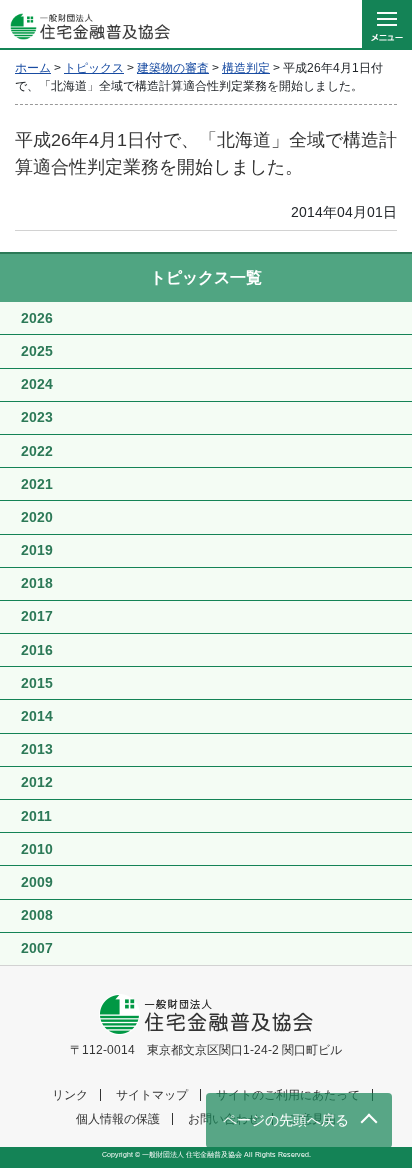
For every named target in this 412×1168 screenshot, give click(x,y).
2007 (37, 948)
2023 (37, 417)
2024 (37, 384)
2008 (37, 915)
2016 (37, 650)
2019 (37, 550)
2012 (37, 782)
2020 (37, 517)
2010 (37, 849)
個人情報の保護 (118, 1119)
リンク (70, 1095)
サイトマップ (152, 1095)
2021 (37, 484)
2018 (37, 583)
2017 (37, 616)
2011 (36, 816)
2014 (37, 716)
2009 (37, 882)
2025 (37, 351)
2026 (37, 318)
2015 (37, 683)
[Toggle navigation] (387, 25)
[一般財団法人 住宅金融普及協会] (85, 25)
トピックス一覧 (206, 277)
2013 (37, 749)
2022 (37, 451)
